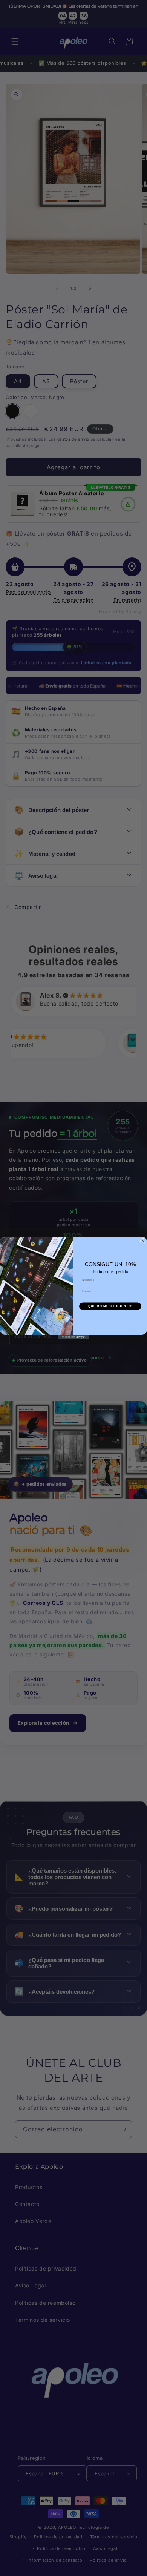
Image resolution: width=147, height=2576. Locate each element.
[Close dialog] (143, 1241)
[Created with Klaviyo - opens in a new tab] (73, 1337)
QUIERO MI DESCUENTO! (110, 1306)
